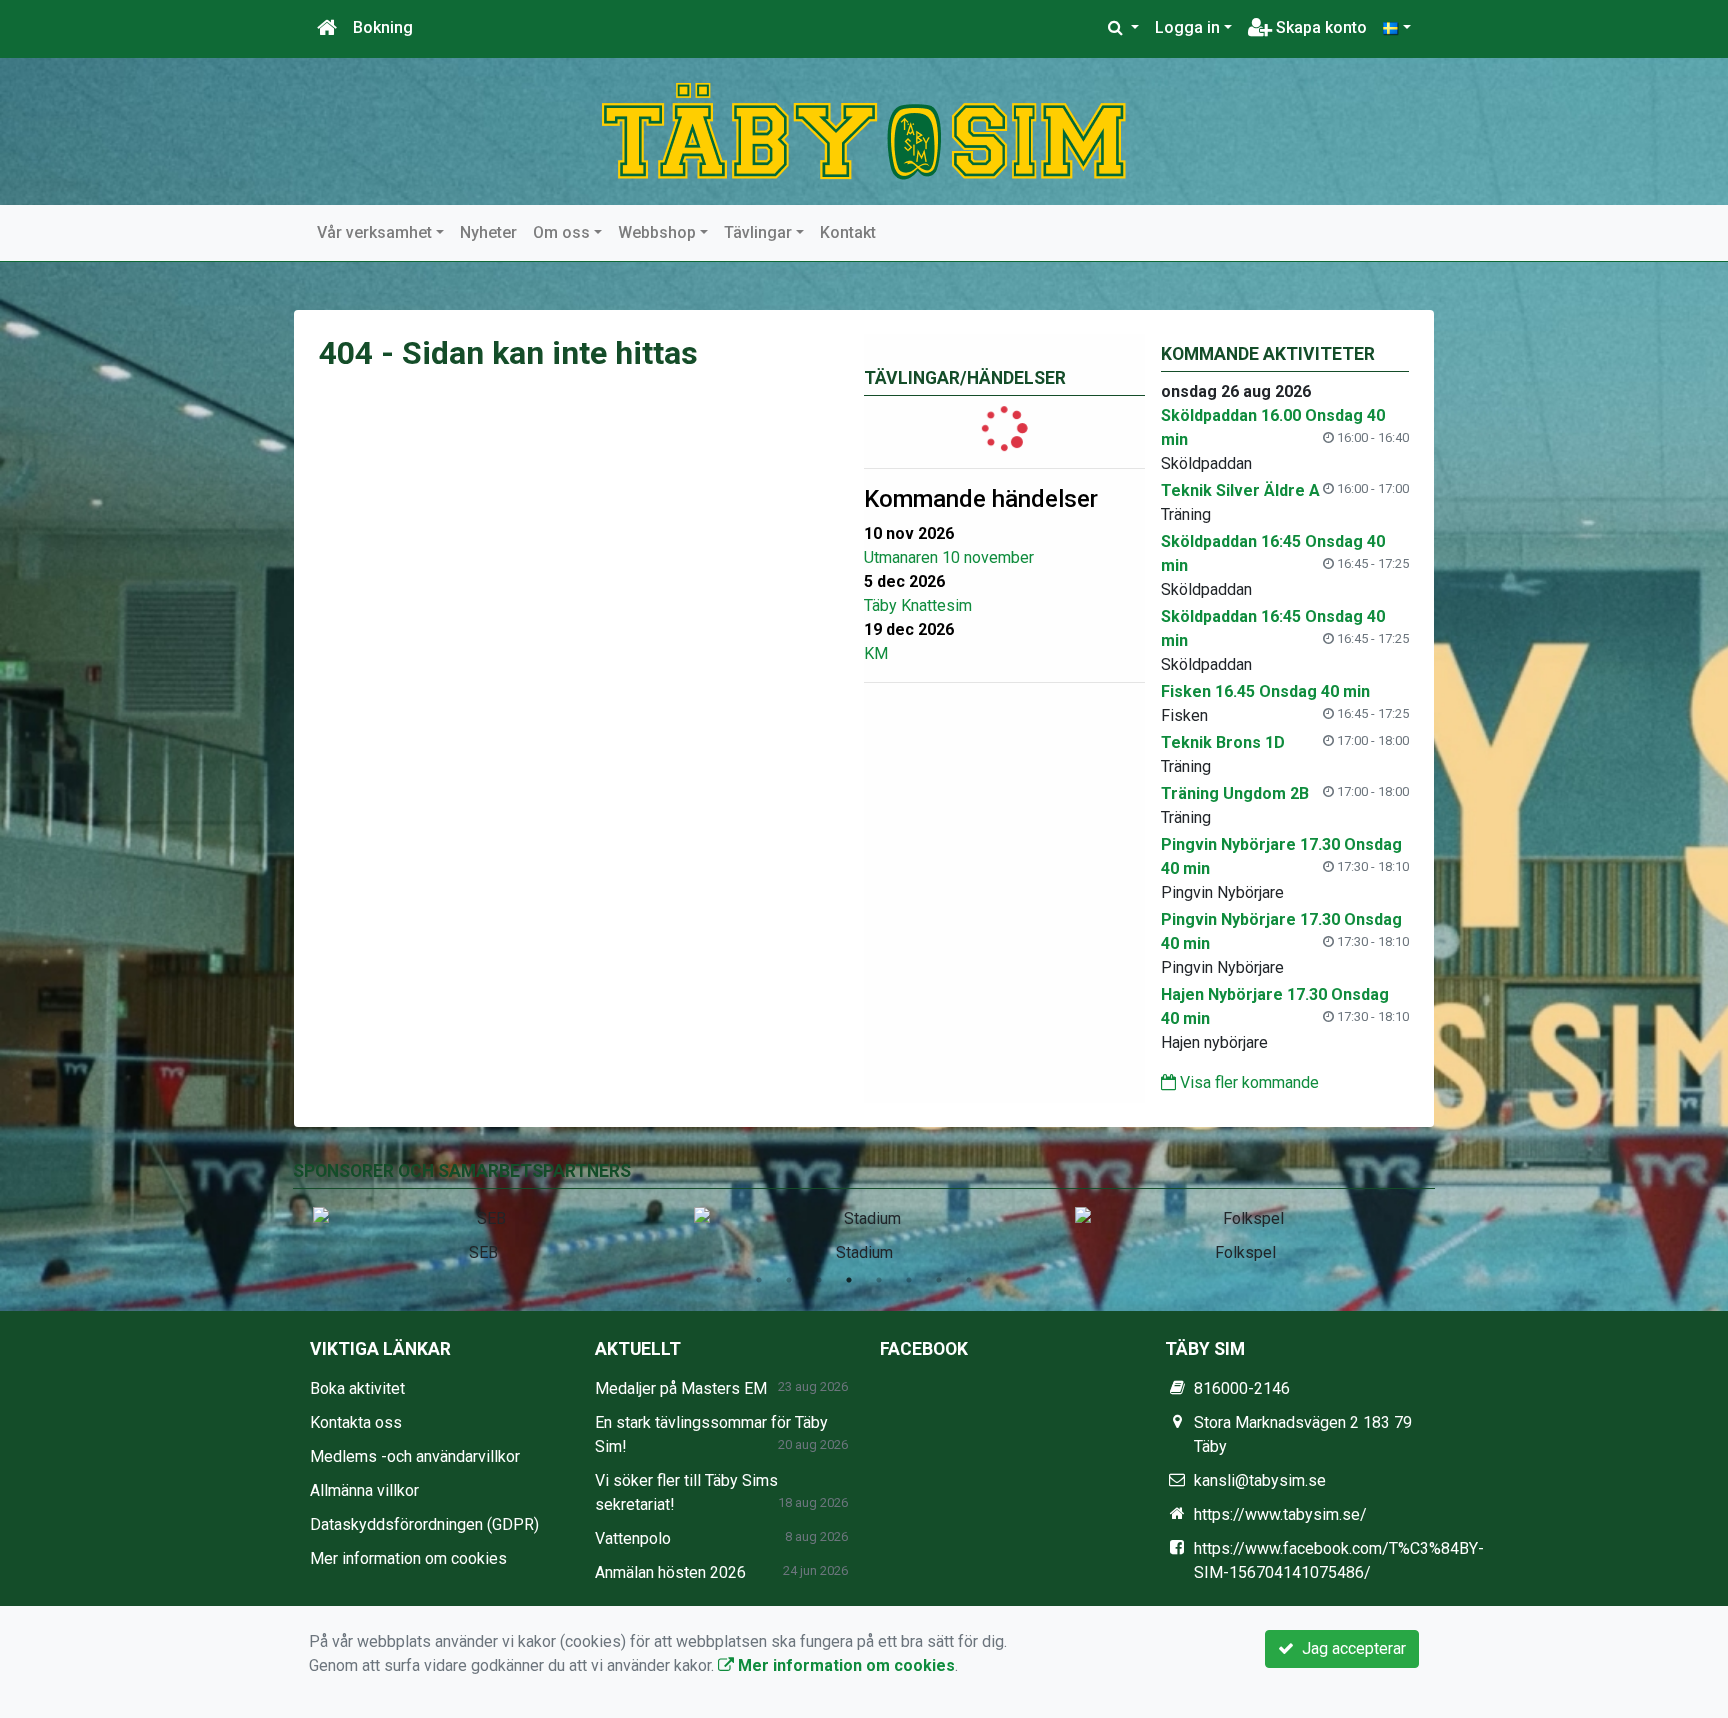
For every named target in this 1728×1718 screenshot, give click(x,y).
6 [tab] (909, 1280)
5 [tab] (879, 1280)
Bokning (383, 27)
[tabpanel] (483, 1231)
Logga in (1187, 27)
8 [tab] (969, 1280)
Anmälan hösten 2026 (670, 1572)
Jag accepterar (1350, 1648)
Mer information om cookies (408, 1558)
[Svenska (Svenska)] (1397, 28)
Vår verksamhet (374, 232)
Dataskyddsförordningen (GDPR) (424, 1524)
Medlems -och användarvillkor (415, 1456)
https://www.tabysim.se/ (1280, 1514)
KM (876, 653)
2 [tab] (789, 1280)
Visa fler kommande (1247, 1082)
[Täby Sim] (864, 130)
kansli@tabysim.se (1260, 1480)
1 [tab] (759, 1280)
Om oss (561, 232)
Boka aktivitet (357, 1388)
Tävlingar (758, 232)
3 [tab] (819, 1280)
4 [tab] (849, 1280)
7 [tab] (939, 1280)
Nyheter (488, 232)
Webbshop (657, 232)
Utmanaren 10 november (949, 557)
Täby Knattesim (918, 605)
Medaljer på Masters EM (681, 1388)
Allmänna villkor (364, 1490)
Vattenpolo (633, 1538)
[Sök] (1123, 28)
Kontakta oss (356, 1422)
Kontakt (848, 232)
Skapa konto (1319, 27)
